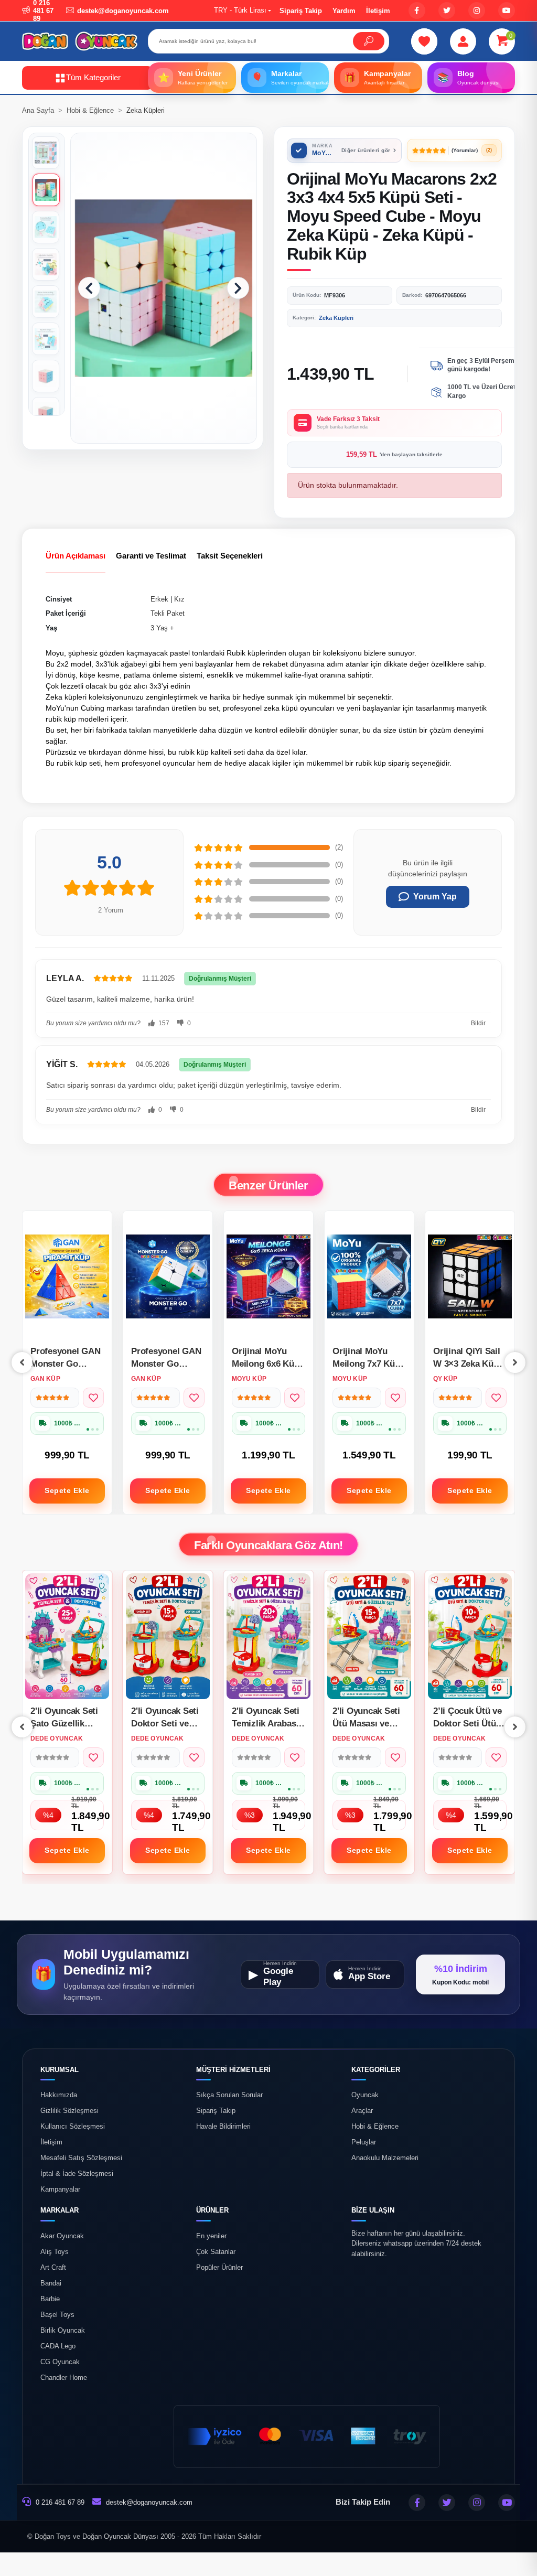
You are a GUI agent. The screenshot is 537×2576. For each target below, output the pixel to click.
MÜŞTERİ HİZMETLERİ (233, 2070)
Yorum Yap (435, 897)
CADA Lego (58, 2346)
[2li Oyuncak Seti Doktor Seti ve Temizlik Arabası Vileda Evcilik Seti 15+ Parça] (67, 1636)
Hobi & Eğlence (375, 2127)
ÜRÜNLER (212, 2210)
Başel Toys (57, 2315)
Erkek (159, 599)
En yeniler (211, 2236)
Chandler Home (64, 2378)
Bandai (51, 2283)
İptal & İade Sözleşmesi (77, 2174)
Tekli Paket (168, 613)
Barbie (50, 2299)
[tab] (76, 556)
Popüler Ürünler (219, 2268)
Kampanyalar (60, 2189)
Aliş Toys (55, 2252)
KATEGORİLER (376, 2070)
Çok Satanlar (216, 2252)
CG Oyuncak (60, 2362)
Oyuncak (365, 2095)
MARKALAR (60, 2210)
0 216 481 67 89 (59, 2502)
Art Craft (53, 2268)
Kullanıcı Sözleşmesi (73, 2127)
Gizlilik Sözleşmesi (69, 2111)
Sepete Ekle (67, 1490)
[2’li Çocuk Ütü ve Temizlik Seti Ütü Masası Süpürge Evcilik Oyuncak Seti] (470, 1636)
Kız (179, 599)
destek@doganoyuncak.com (149, 2502)
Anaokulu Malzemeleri (385, 2158)
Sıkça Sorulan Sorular (229, 2095)
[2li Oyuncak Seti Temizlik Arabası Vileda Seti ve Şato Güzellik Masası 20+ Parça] (168, 1636)
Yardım (344, 11)
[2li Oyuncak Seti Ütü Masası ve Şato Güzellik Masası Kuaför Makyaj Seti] (268, 1636)
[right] (515, 1362)
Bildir (478, 1023)
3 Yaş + (162, 628)
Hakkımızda (59, 2095)
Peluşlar (364, 2142)
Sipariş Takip (301, 11)
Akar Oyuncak (62, 2236)
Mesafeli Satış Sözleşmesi (81, 2158)
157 (163, 1023)
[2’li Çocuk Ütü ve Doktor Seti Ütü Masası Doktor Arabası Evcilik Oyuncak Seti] (369, 1636)
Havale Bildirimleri (223, 2127)
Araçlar (362, 2111)
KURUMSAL (60, 2070)
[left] (22, 1362)
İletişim (378, 11)
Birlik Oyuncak (63, 2331)
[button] (502, 41)
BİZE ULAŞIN (373, 2210)
